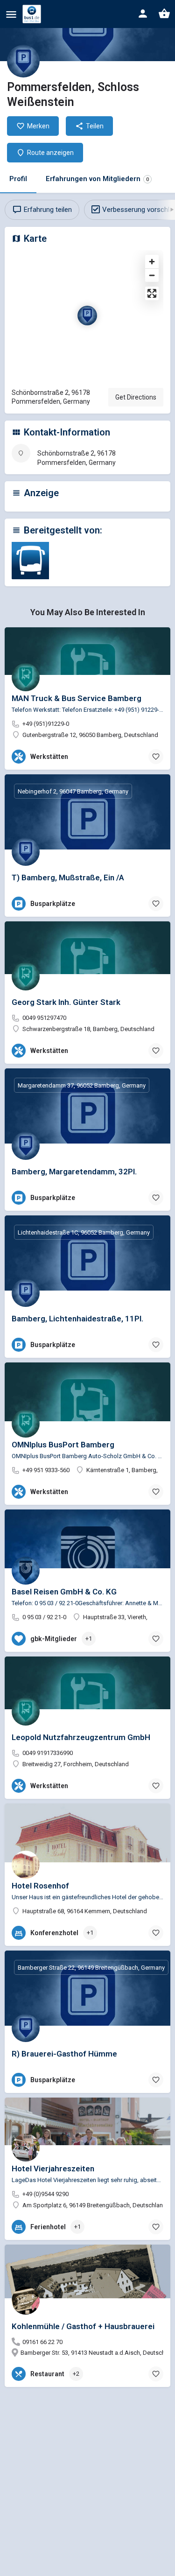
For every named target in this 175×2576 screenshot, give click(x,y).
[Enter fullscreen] (152, 293)
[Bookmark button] (156, 757)
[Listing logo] (23, 61)
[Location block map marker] (87, 316)
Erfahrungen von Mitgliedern (97, 179)
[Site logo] (33, 14)
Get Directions (136, 397)
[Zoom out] (152, 275)
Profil (18, 179)
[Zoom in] (152, 262)
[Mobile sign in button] (143, 14)
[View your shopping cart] (164, 14)
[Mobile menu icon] (11, 14)
